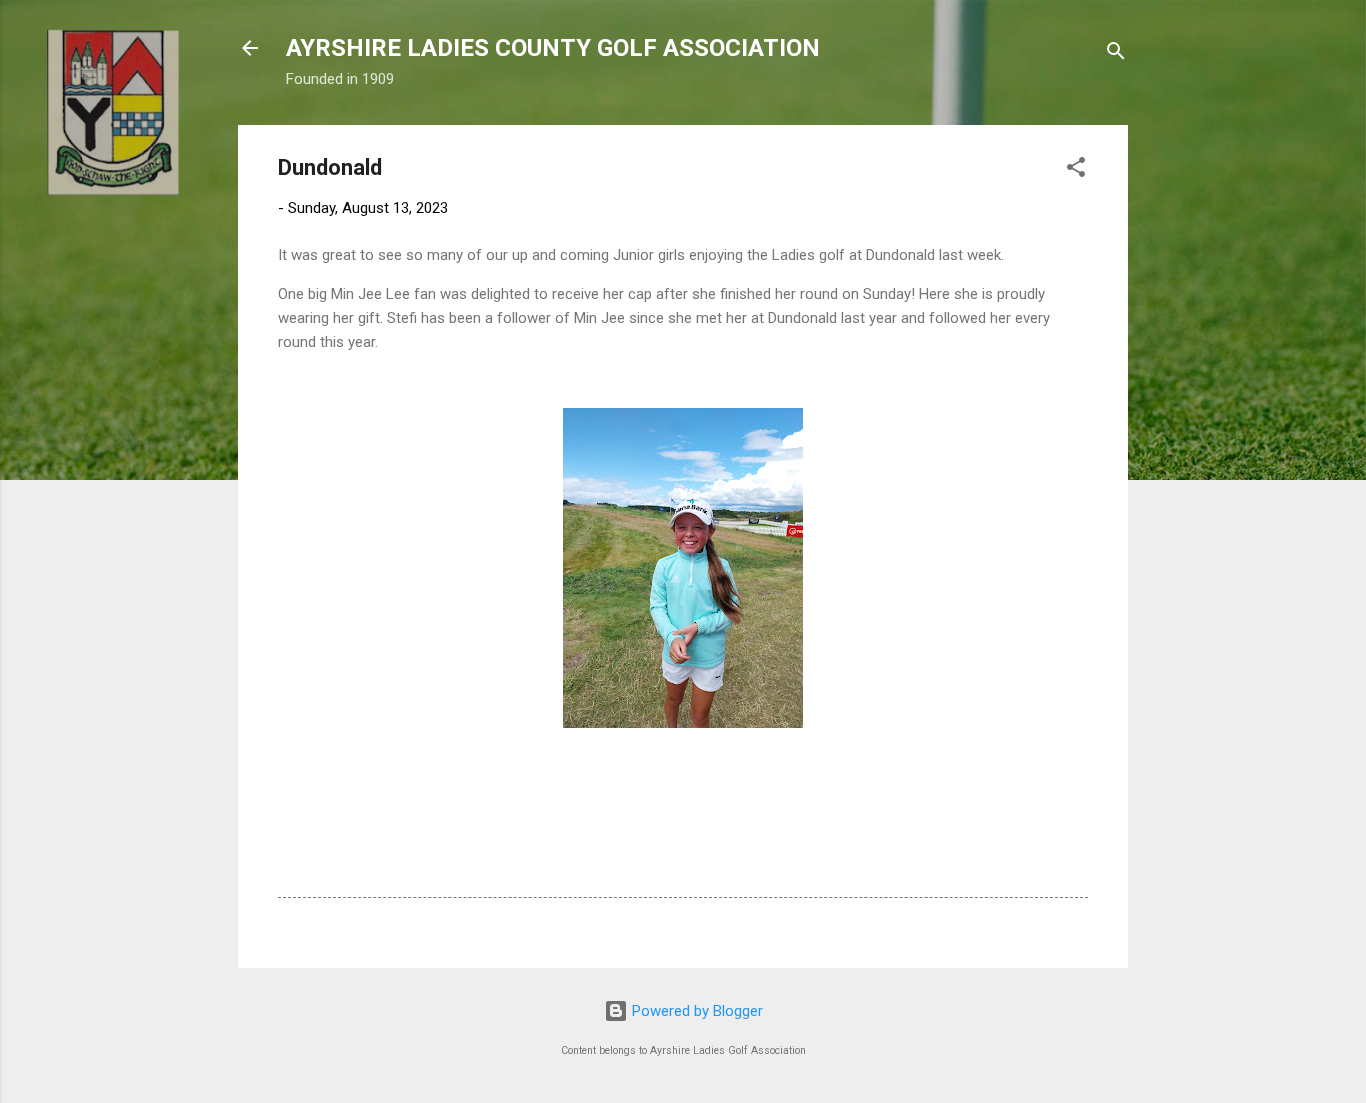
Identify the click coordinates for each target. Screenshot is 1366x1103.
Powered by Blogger (695, 1011)
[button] (1076, 170)
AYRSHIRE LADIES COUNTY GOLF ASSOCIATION (553, 48)
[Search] (1116, 54)
